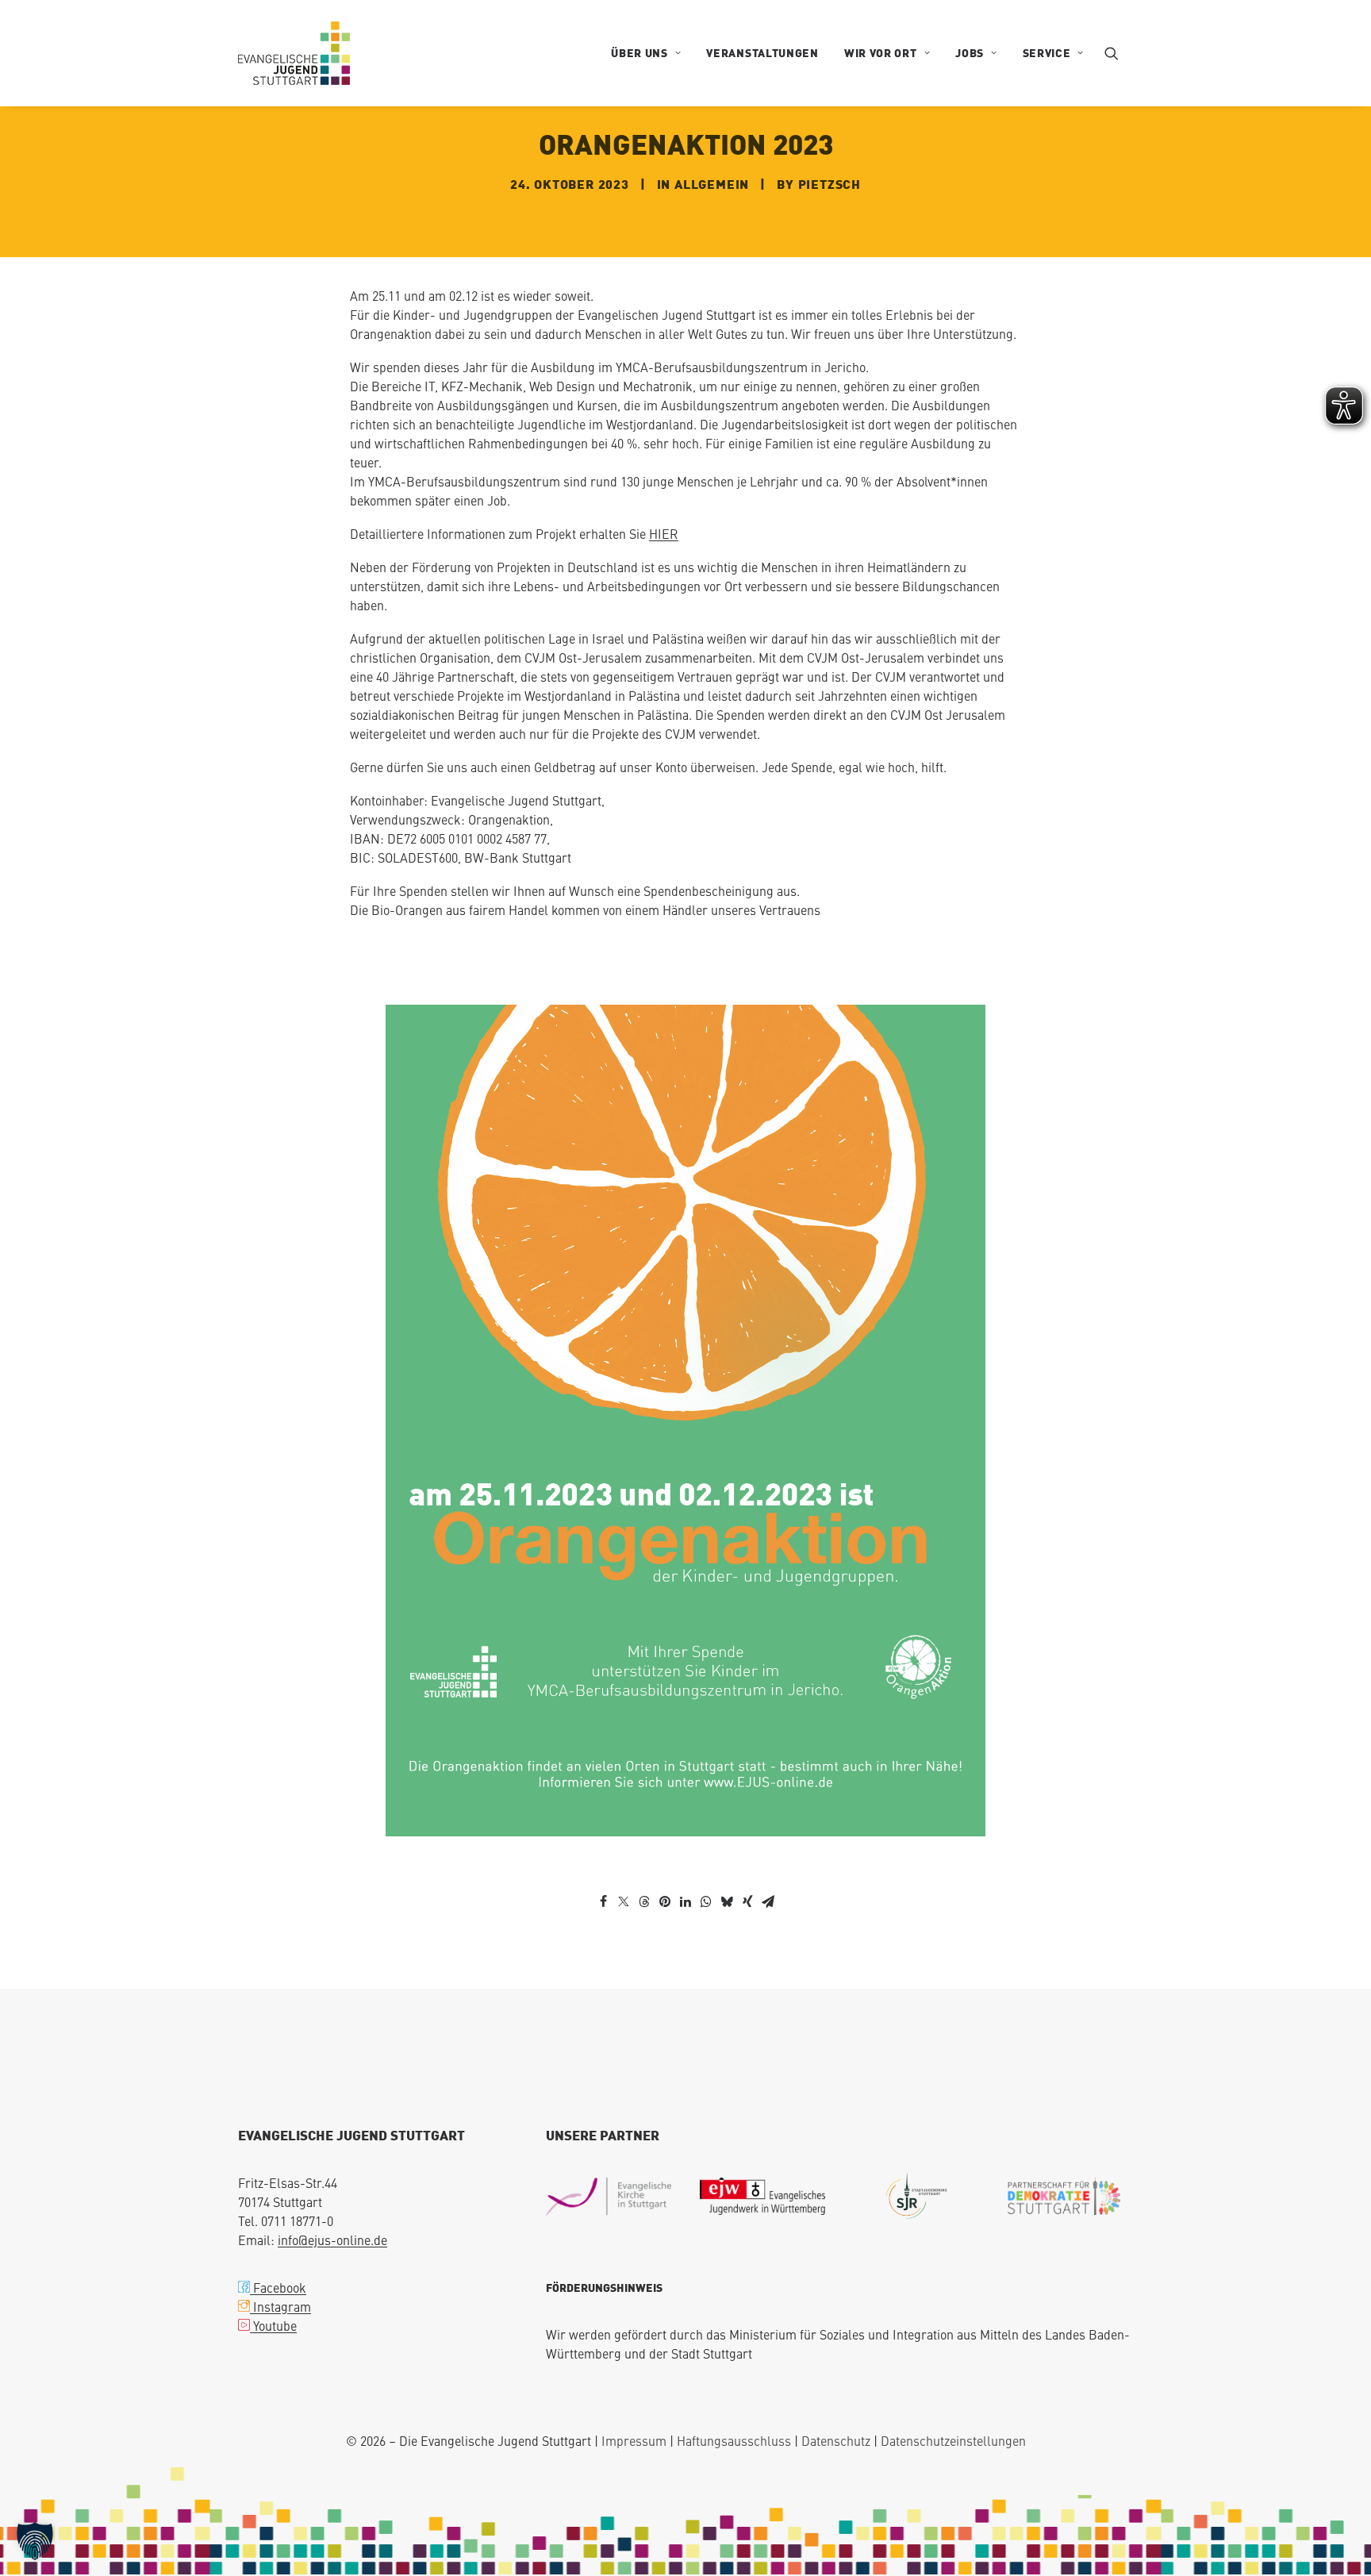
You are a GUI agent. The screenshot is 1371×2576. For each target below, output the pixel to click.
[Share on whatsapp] (706, 1901)
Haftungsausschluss (734, 2440)
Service (1047, 53)
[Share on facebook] (603, 1901)
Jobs (970, 53)
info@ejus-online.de (332, 2240)
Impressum (634, 2440)
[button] (1119, 53)
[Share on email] (768, 1901)
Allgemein (712, 184)
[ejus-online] (294, 53)
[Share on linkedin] (685, 1901)
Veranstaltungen (762, 53)
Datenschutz (836, 2440)
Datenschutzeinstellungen (953, 2440)
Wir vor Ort (881, 53)
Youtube (273, 2325)
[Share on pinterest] (665, 1901)
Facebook (278, 2287)
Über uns (639, 53)
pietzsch (830, 184)
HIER (664, 533)
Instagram (280, 2306)
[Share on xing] (747, 1901)
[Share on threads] (644, 1901)
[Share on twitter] (624, 1901)
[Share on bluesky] (727, 1901)
